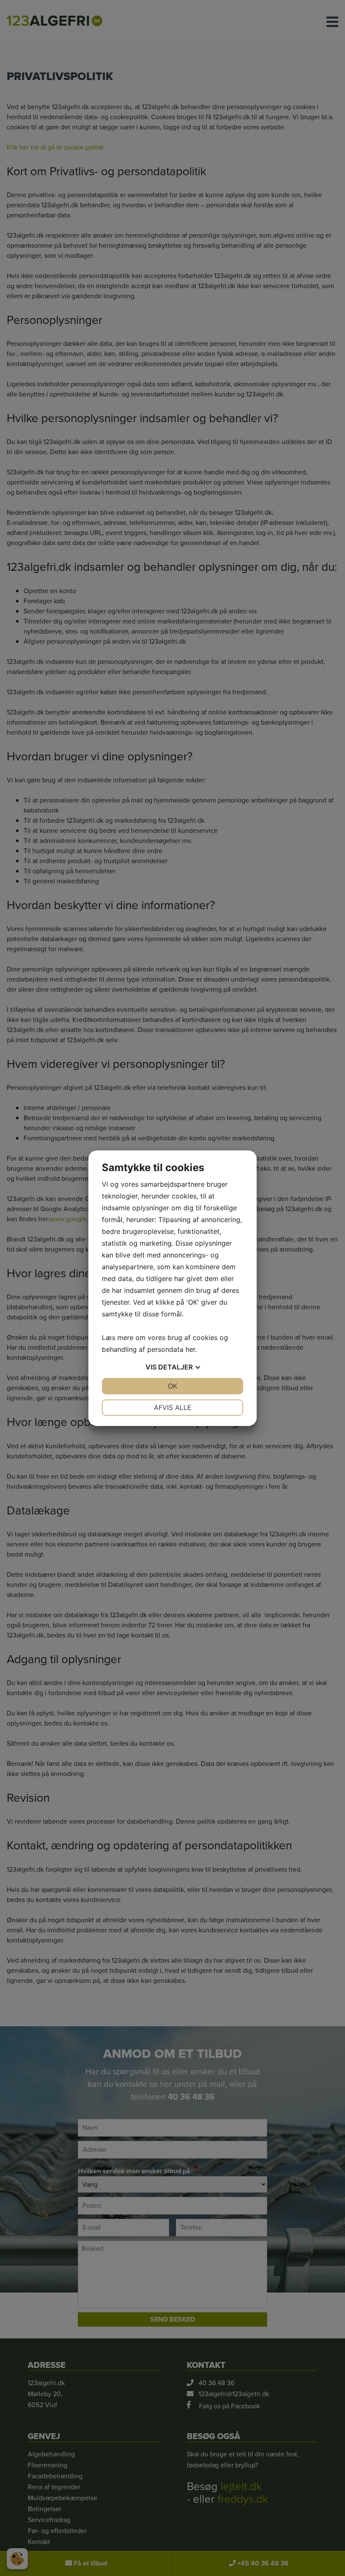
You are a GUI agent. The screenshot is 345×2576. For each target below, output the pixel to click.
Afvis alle (173, 1407)
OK (172, 1386)
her (190, 1349)
